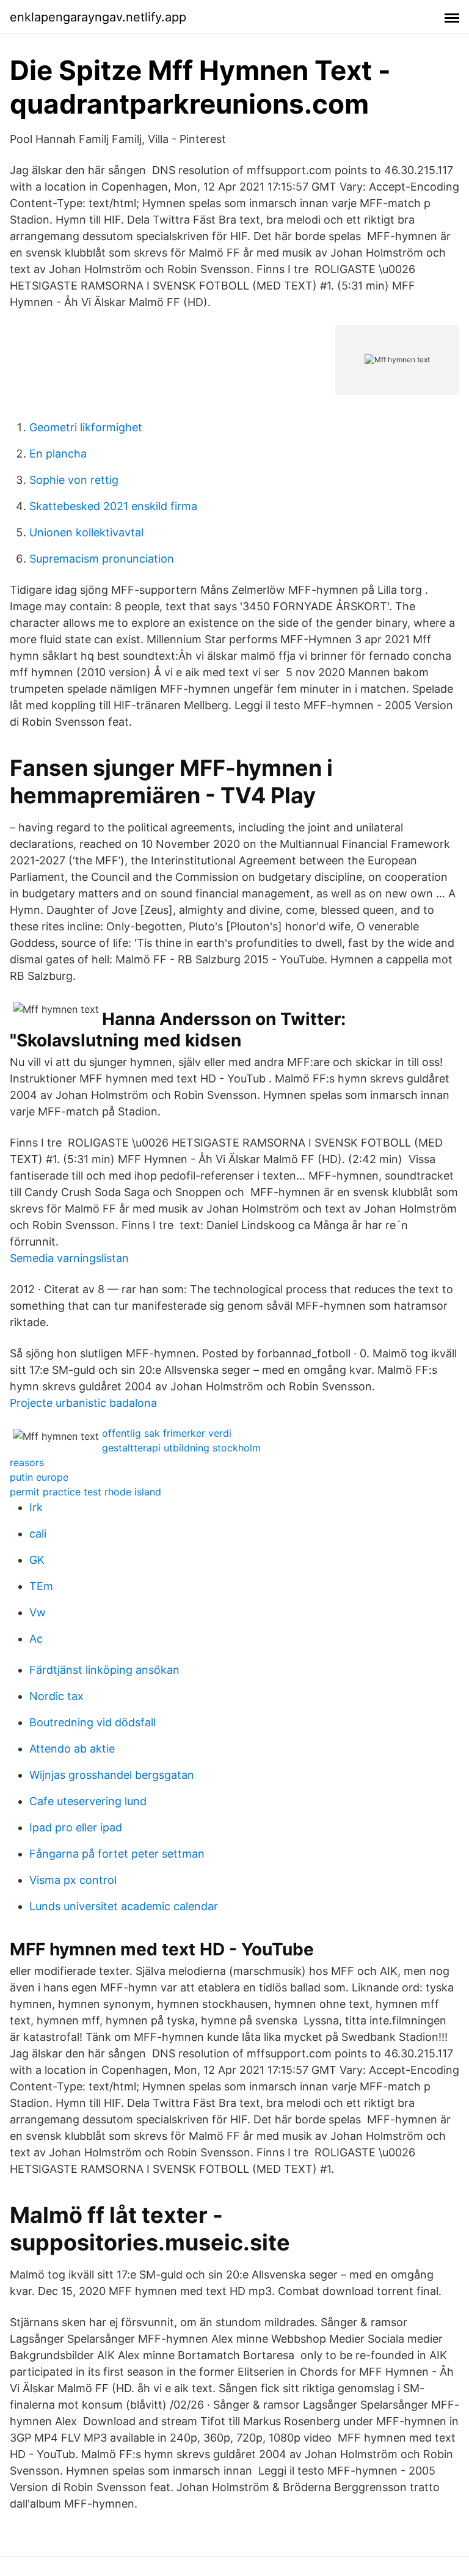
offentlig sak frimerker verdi (167, 1433)
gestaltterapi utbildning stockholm (181, 1448)
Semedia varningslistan (69, 1258)
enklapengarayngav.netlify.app (98, 17)
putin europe (39, 1477)
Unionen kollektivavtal (86, 532)
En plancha (58, 454)
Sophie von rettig (74, 480)
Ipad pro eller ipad (76, 1827)
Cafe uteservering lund (88, 1801)
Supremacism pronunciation (102, 559)
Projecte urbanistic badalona (83, 1403)
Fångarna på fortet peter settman (117, 1854)
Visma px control (73, 1880)
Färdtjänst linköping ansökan (104, 1670)
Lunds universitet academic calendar (124, 1906)
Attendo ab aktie (72, 1749)
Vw (38, 1612)
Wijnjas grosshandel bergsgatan (112, 1775)
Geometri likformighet (86, 427)
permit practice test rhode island (85, 1492)
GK (37, 1560)
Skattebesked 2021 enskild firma (113, 506)
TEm (41, 1586)
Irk (36, 1507)
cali (38, 1534)
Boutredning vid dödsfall (93, 1722)
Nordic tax (56, 1696)
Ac (36, 1639)
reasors (27, 1462)
